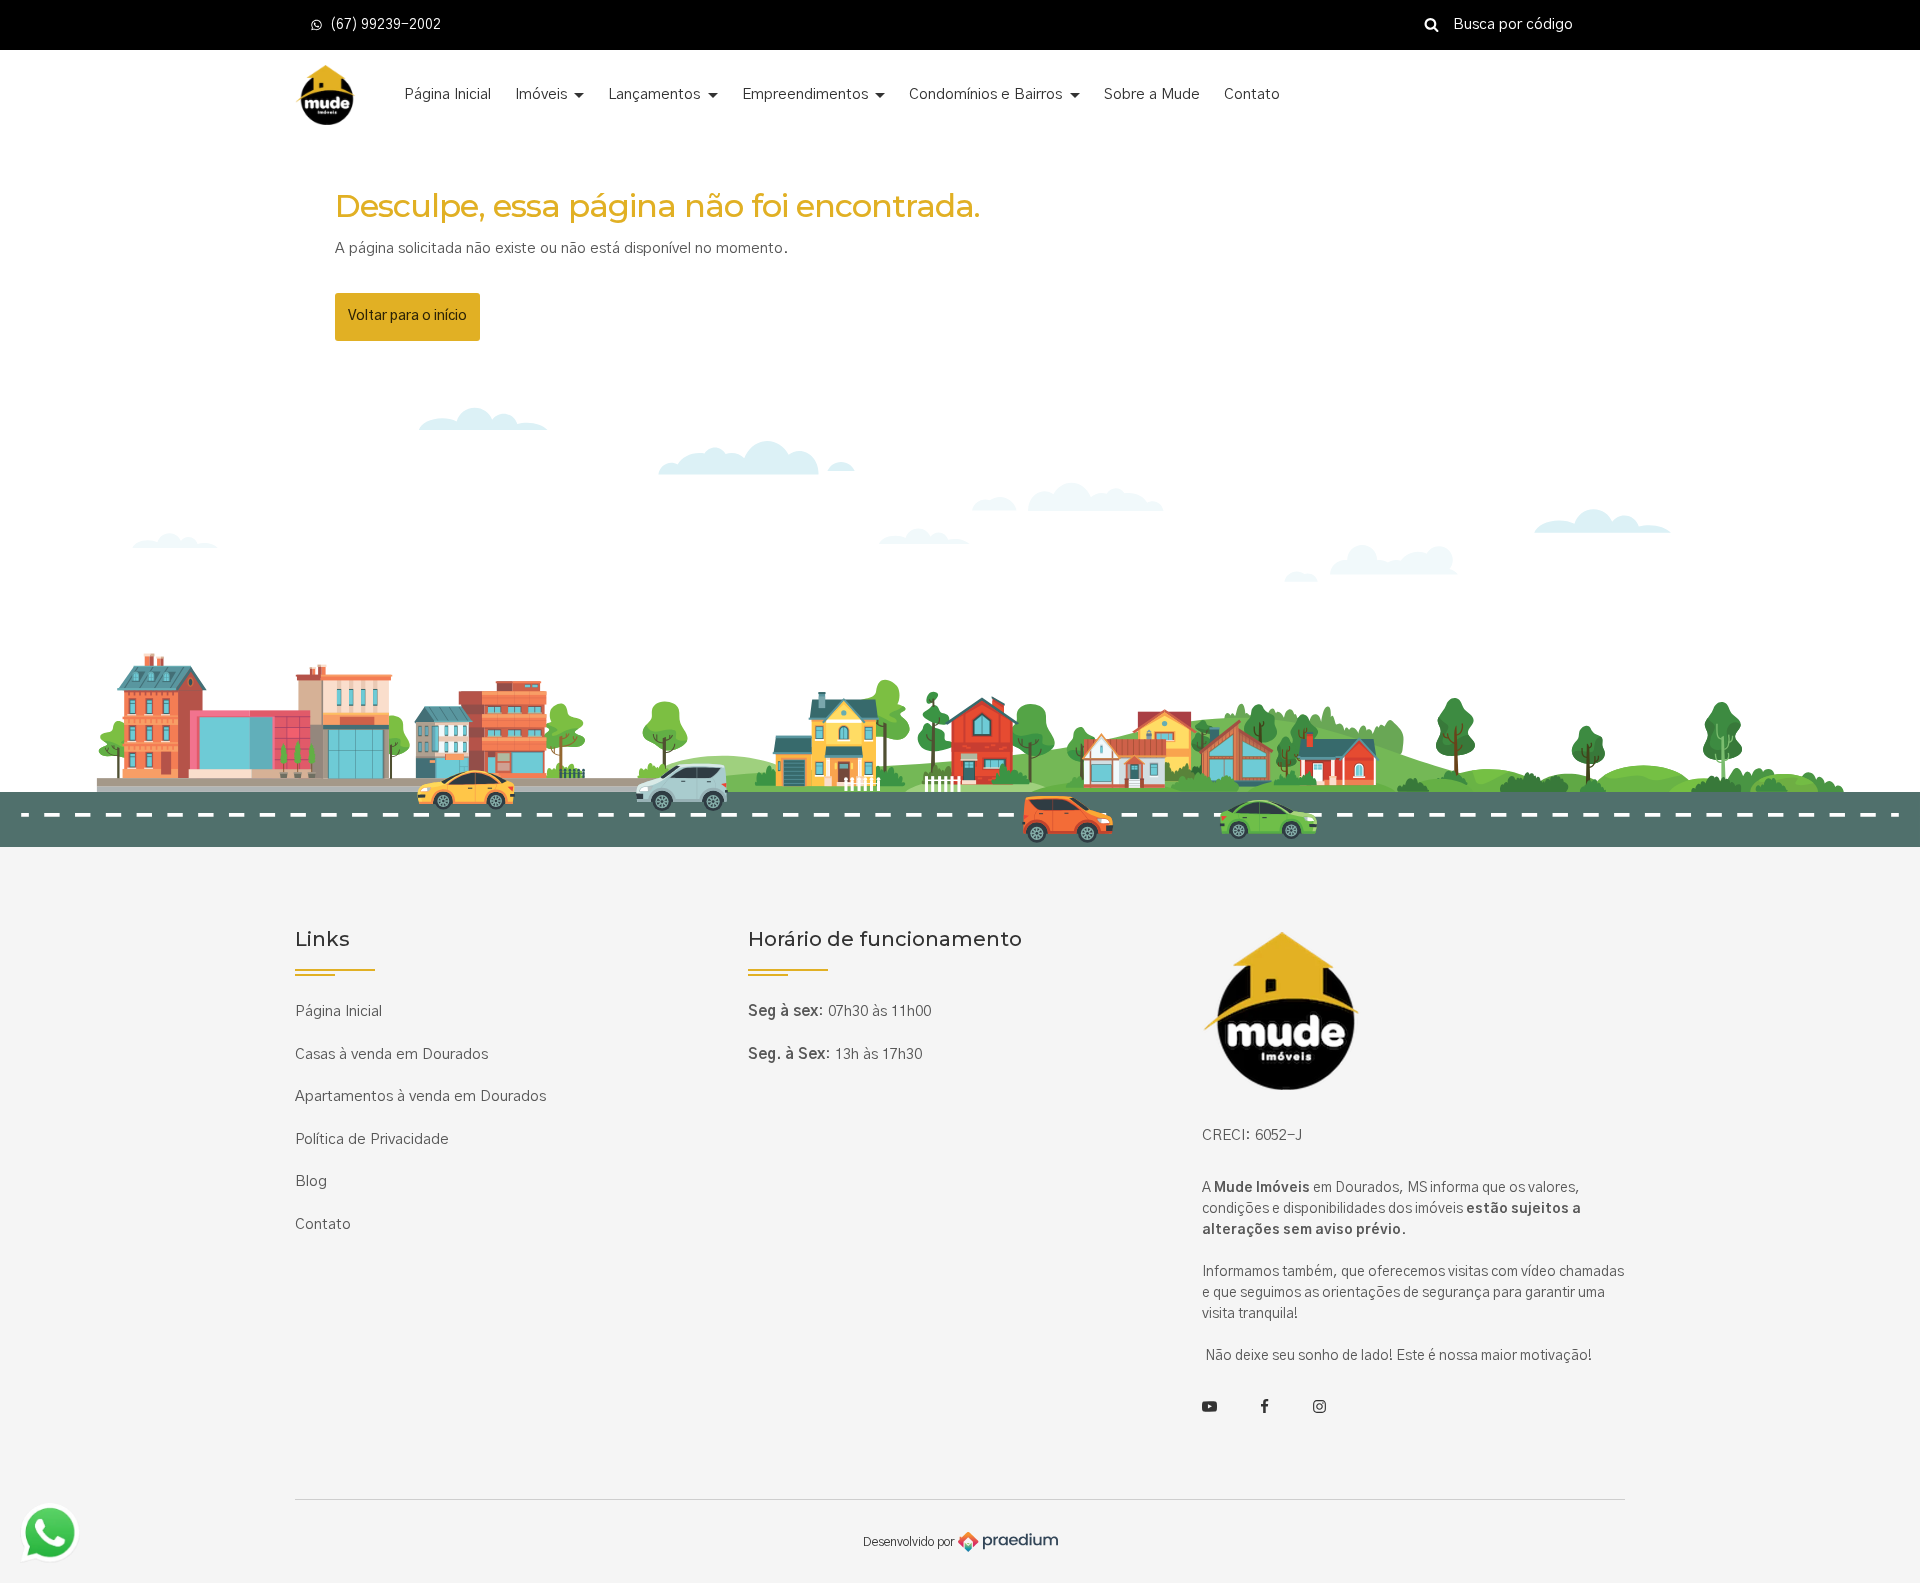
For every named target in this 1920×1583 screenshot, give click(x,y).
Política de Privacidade (372, 1139)
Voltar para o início (407, 316)
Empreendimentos (807, 94)
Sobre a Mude (1152, 94)
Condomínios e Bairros (987, 94)
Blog (311, 1181)
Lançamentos (656, 94)
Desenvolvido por (910, 1541)
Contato (1252, 94)
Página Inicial (447, 94)
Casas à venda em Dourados (391, 1054)
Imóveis (543, 94)
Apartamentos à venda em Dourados (420, 1096)
